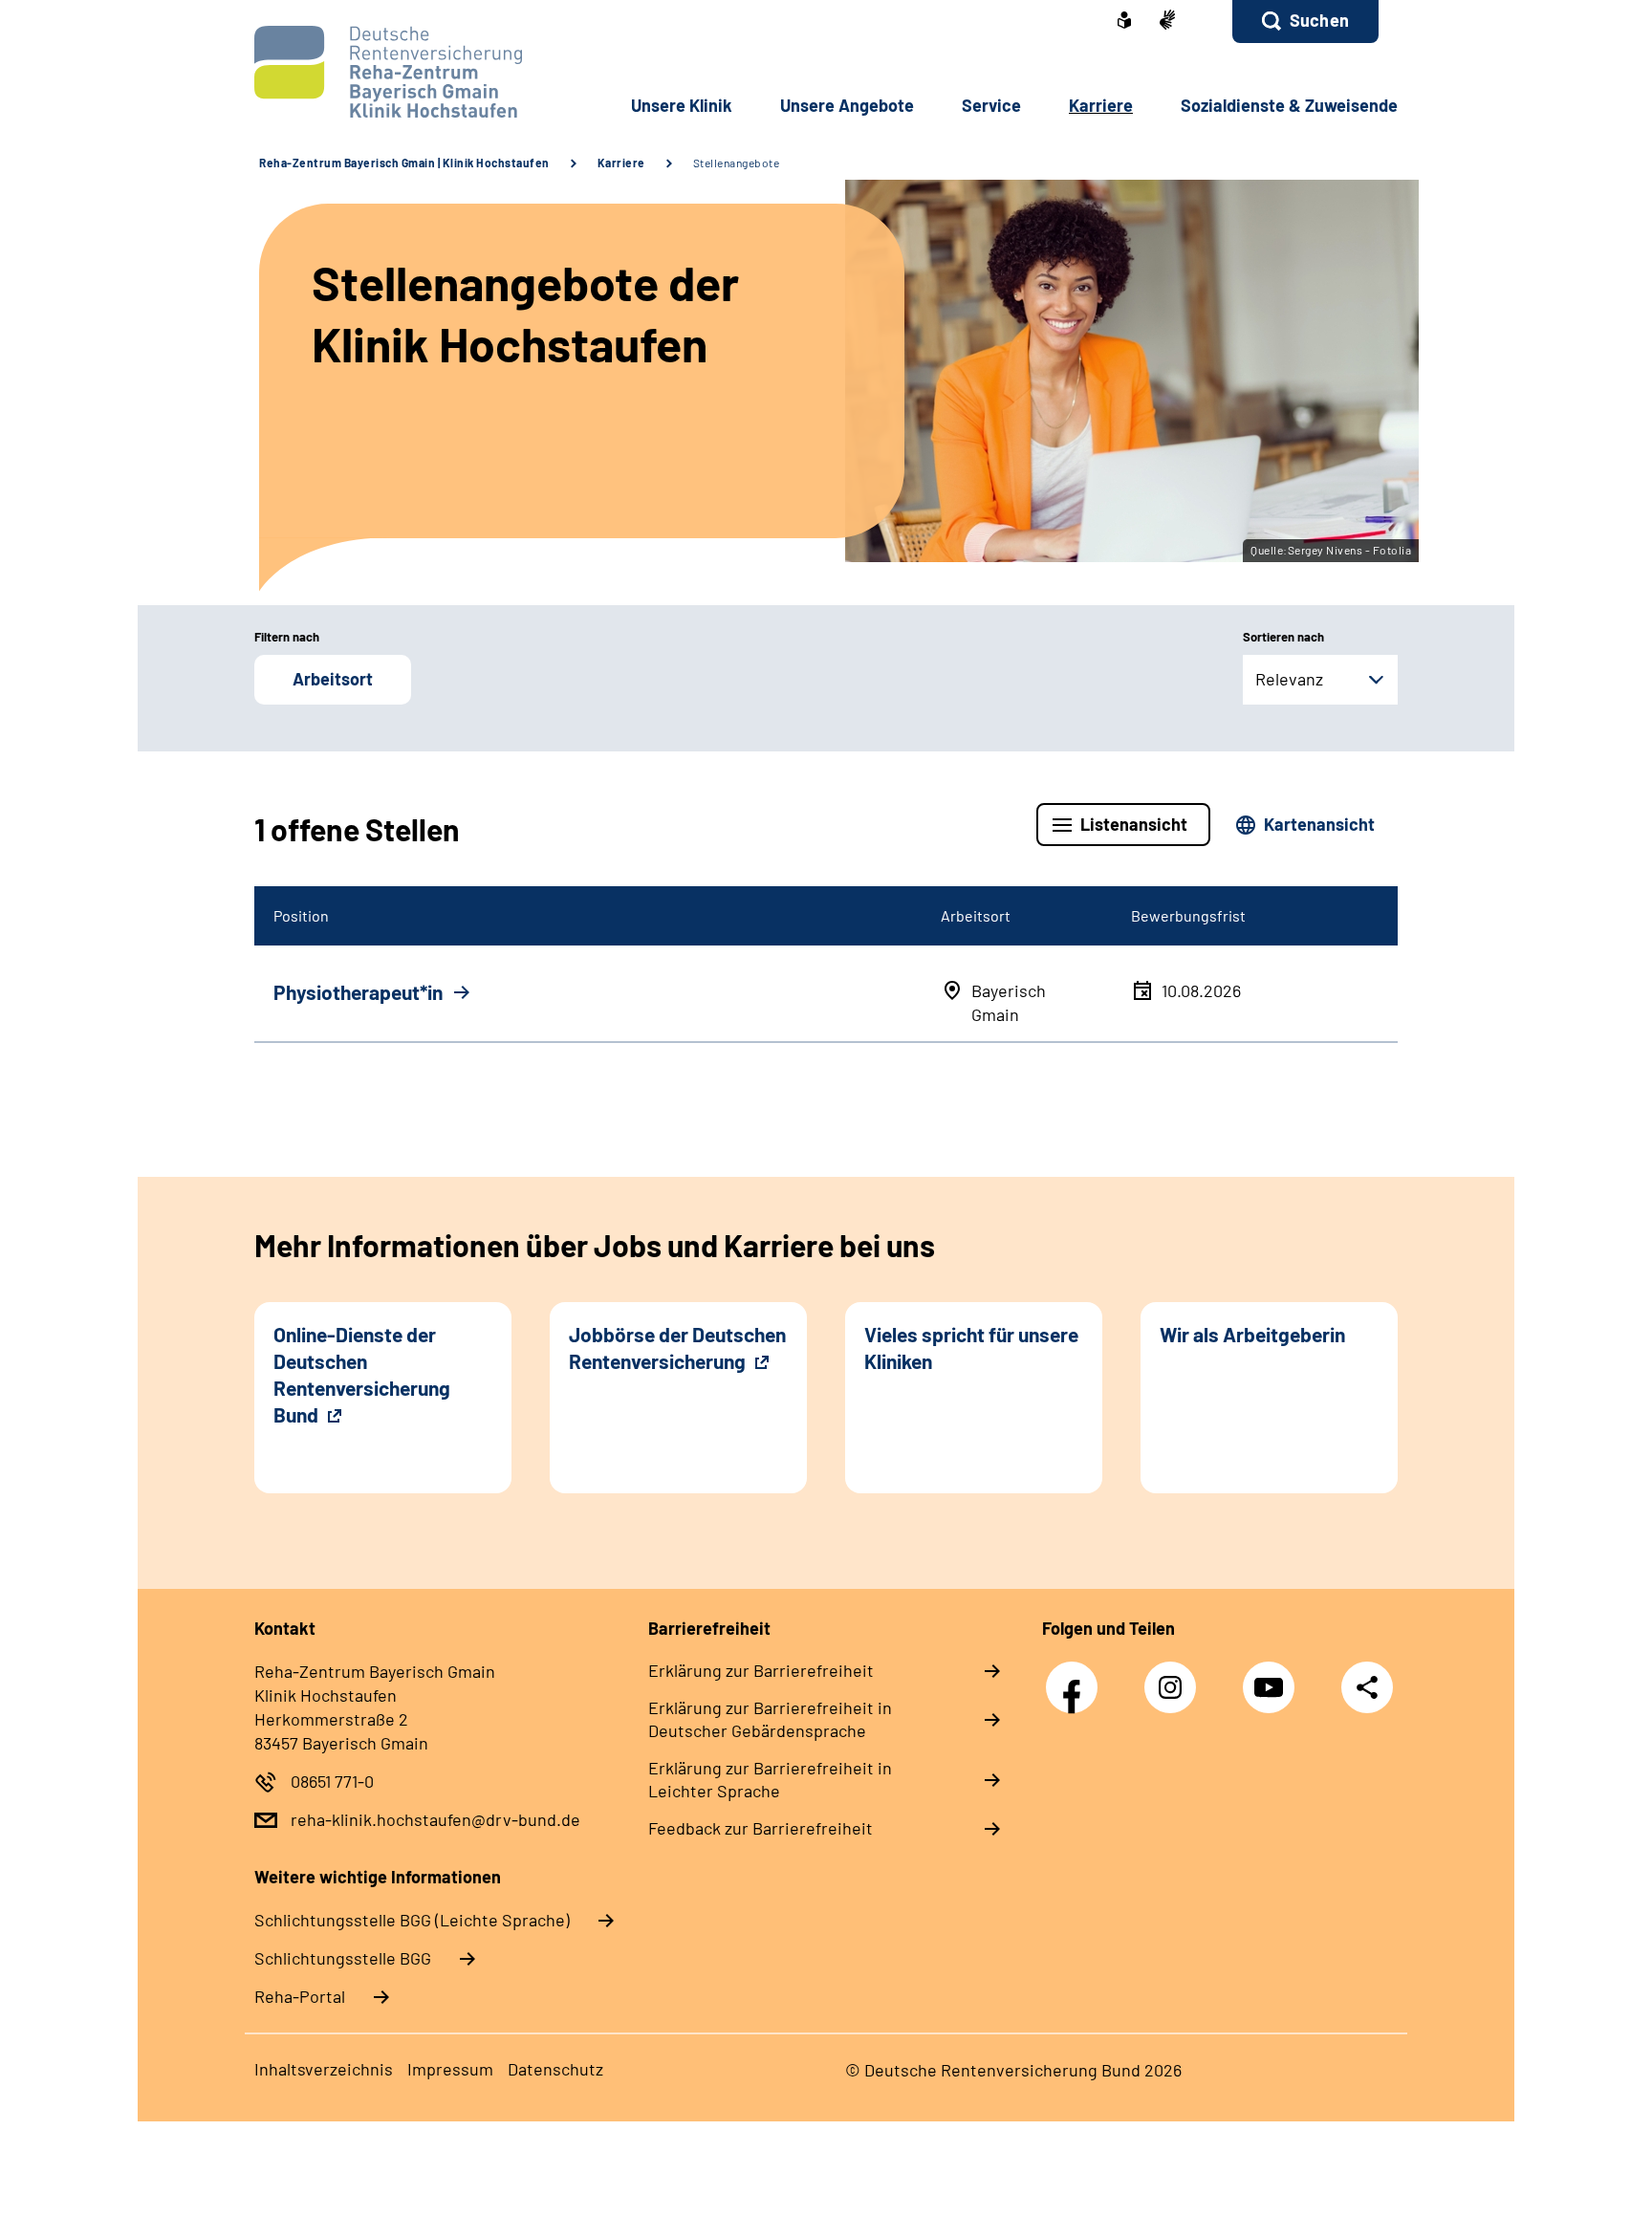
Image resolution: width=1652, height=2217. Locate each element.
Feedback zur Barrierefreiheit (761, 1828)
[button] (1305, 22)
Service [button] (991, 105)
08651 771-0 (332, 1781)
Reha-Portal (300, 1996)
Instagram (1175, 1677)
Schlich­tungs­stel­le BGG (343, 1958)
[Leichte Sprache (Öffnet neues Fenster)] (1124, 22)
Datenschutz (555, 2069)
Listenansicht (1134, 824)
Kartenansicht (1319, 824)
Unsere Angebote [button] (847, 105)
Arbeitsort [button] (333, 679)
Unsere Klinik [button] (682, 105)
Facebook (1076, 1677)
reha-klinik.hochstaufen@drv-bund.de (435, 1819)
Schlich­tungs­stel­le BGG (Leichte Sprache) (412, 1920)
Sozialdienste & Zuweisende (1289, 105)
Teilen (1367, 1687)
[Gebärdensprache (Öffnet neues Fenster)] (1167, 22)
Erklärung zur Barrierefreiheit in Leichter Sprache (770, 1779)
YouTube (1273, 1677)
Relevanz (1289, 679)
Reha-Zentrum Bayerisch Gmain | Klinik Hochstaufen (404, 163)
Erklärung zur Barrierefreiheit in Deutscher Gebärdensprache (770, 1719)
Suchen (1319, 20)
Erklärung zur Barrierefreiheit (761, 1670)
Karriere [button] (1101, 105)
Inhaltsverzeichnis (324, 2069)
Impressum (450, 2069)
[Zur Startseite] (383, 72)
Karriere (621, 163)
